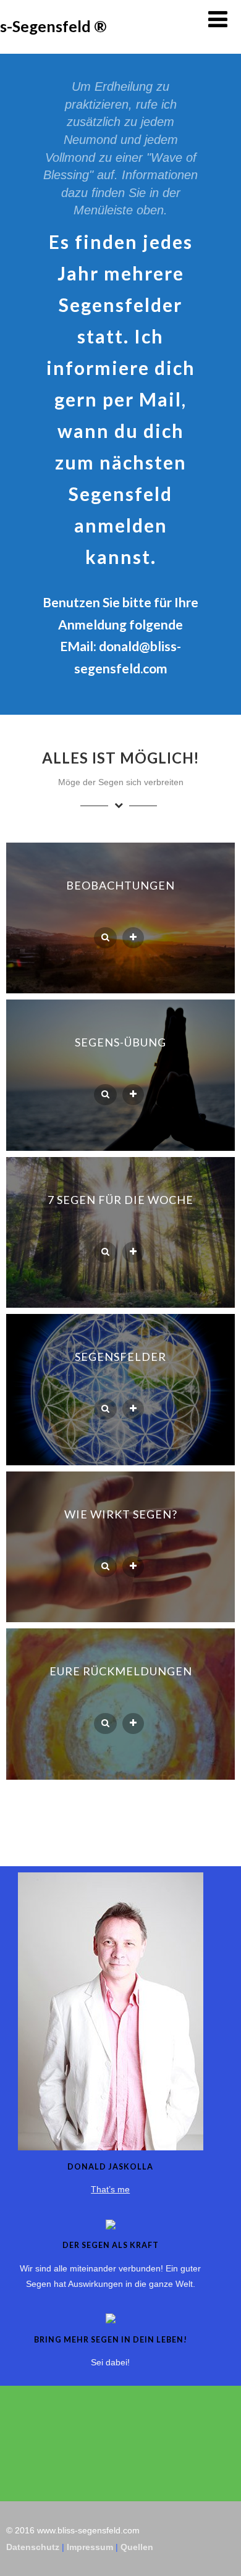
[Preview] (105, 938)
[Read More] (133, 938)
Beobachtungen (120, 885)
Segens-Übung (120, 1042)
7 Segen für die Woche (120, 1200)
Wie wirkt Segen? (121, 1514)
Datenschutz (33, 2547)
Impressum (90, 2547)
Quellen (137, 2547)
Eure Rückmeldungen (121, 1671)
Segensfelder (120, 1357)
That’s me (110, 2189)
